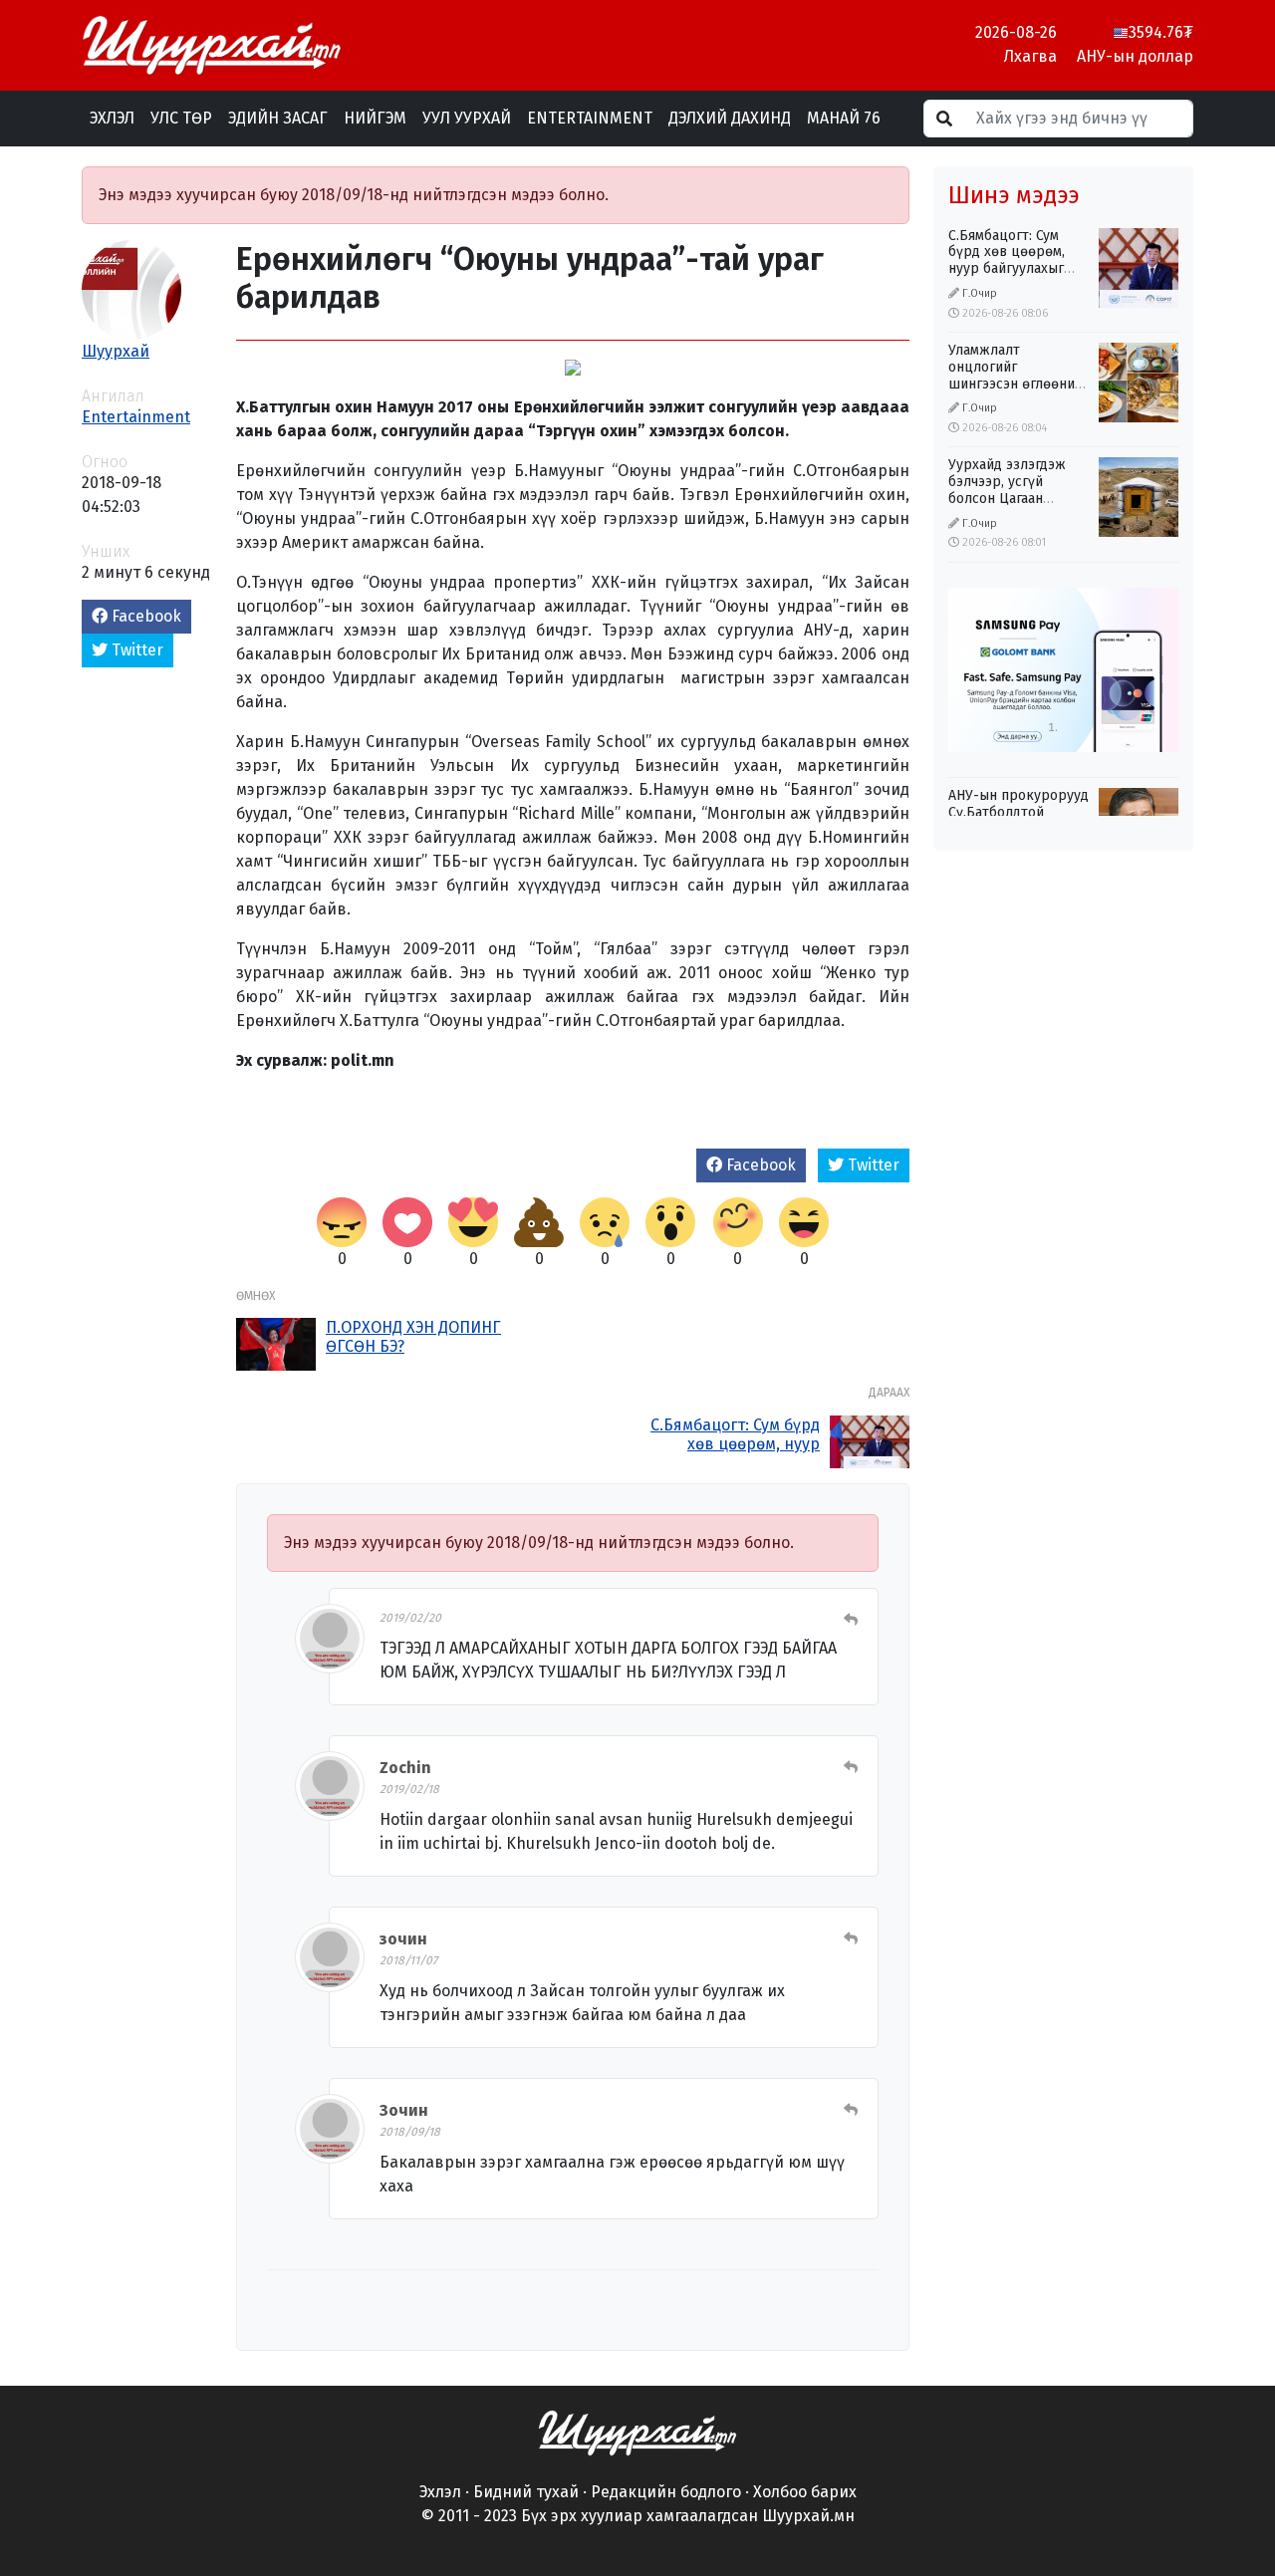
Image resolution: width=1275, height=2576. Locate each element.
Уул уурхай (467, 118)
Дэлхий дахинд (730, 118)
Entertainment (590, 118)
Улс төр (181, 118)
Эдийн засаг (278, 118)
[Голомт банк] (1063, 670)
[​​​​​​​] (637, 2432)
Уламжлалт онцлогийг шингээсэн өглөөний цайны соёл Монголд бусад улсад (1017, 384)
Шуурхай (116, 351)
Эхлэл (112, 118)
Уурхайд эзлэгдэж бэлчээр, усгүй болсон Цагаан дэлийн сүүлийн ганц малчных (1017, 498)
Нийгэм (375, 118)
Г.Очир (980, 293)
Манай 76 (844, 118)
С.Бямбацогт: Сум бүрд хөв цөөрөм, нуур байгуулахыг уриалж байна (735, 1454)
